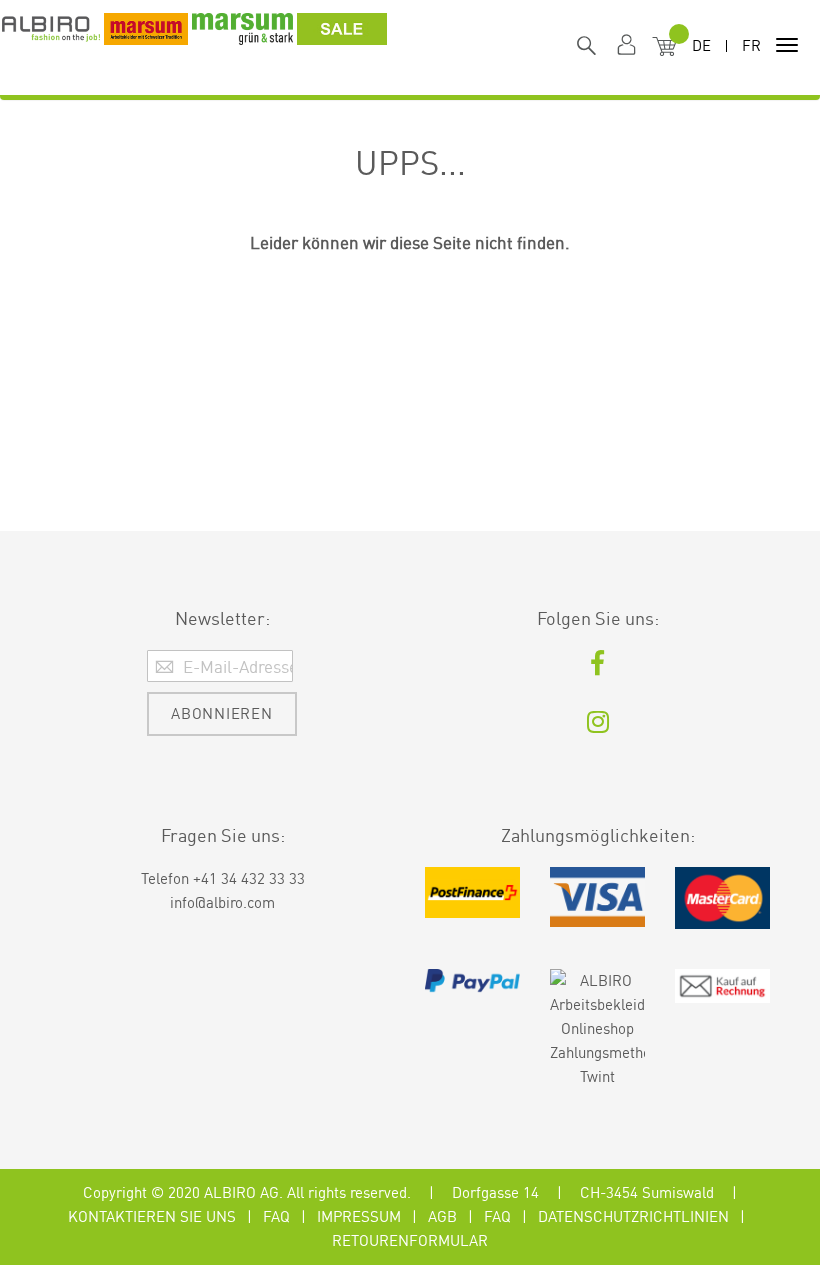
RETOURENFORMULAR (410, 1240)
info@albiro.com (222, 902)
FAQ (276, 1216)
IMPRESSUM (359, 1216)
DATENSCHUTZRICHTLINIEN (633, 1216)
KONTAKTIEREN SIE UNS (152, 1216)
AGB (442, 1216)
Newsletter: (222, 618)
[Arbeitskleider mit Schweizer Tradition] (51, 35)
